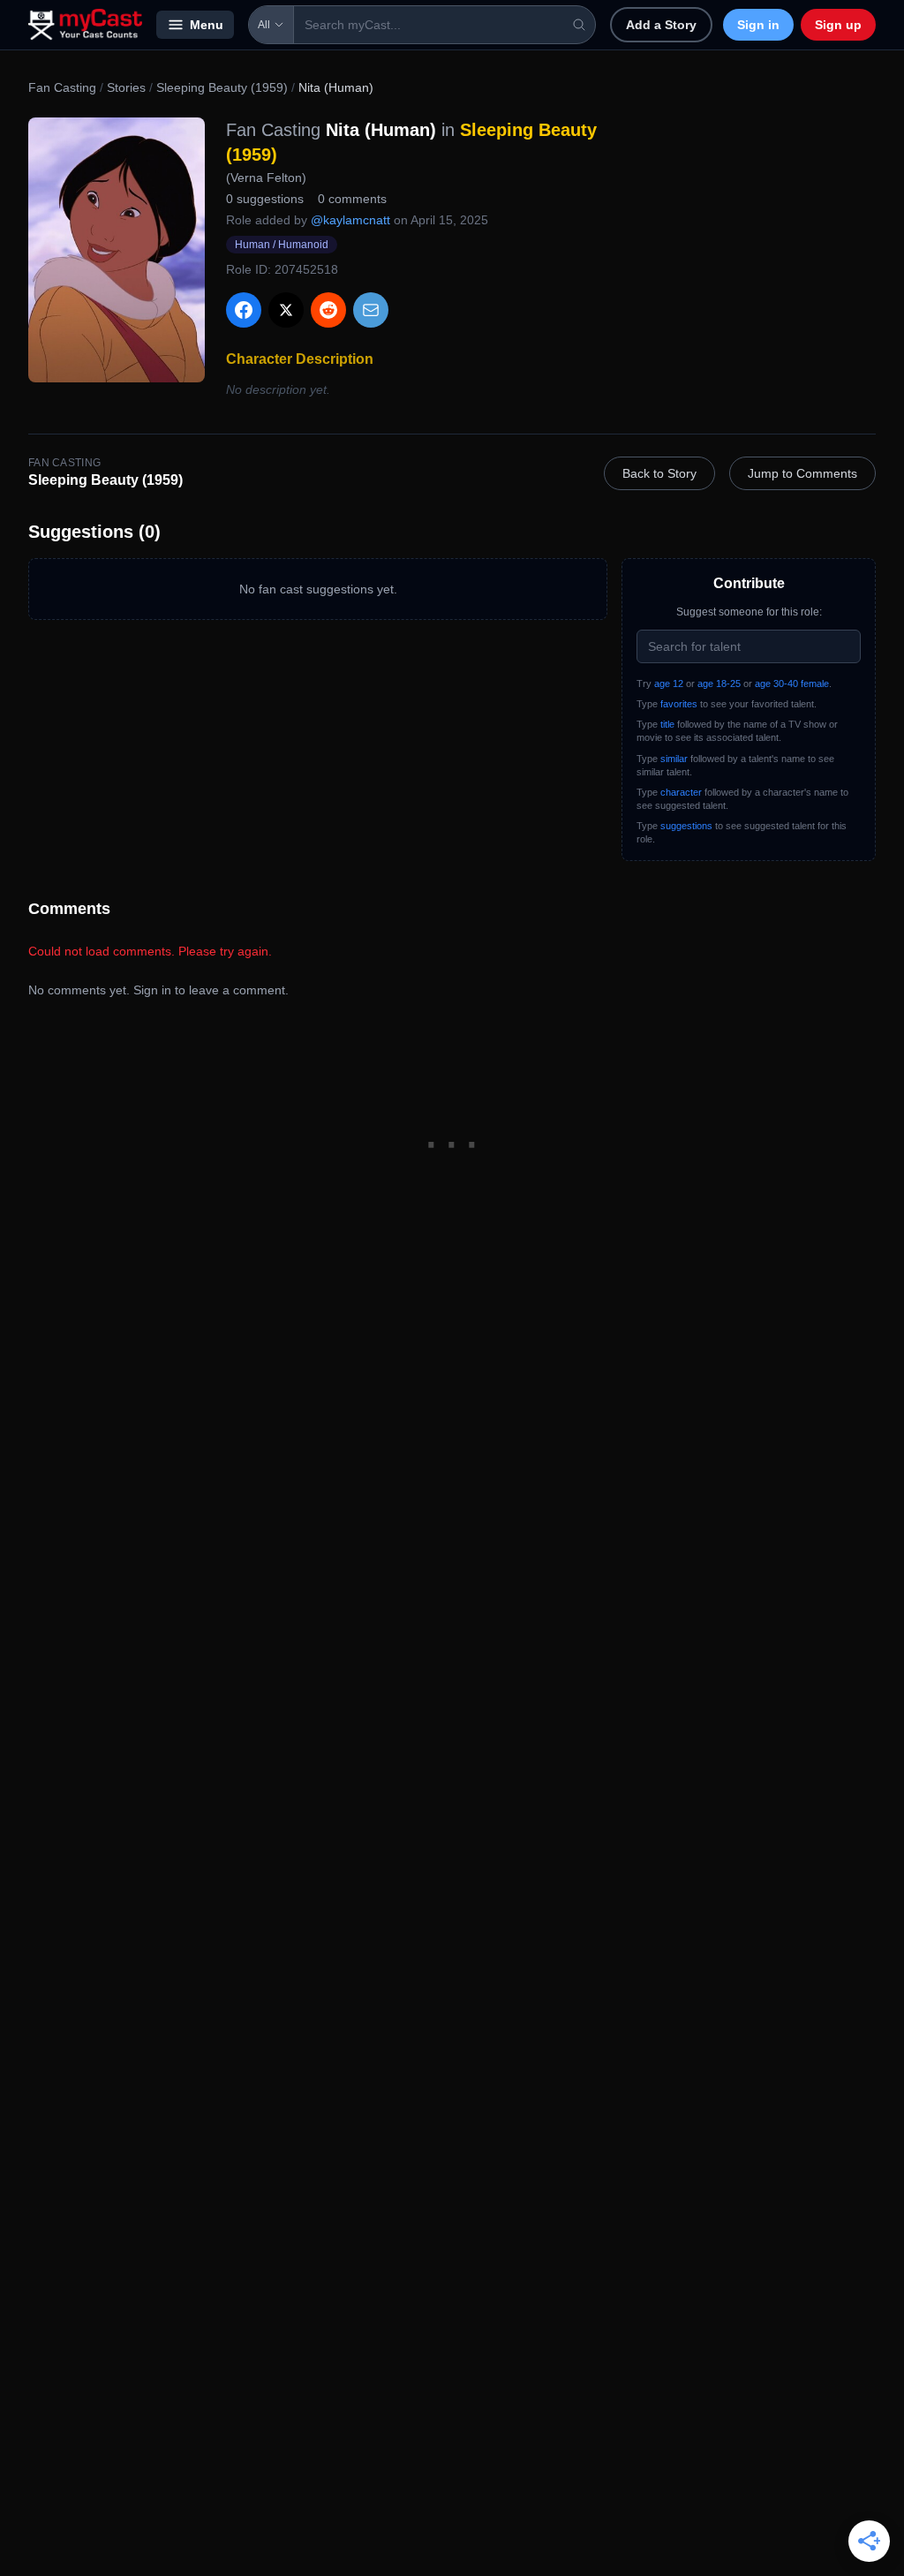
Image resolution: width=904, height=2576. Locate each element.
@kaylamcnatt (350, 220)
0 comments (352, 199)
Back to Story (659, 473)
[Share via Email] (371, 310)
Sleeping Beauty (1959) (222, 87)
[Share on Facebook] (244, 310)
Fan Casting (62, 87)
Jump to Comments (802, 473)
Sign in (758, 25)
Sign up (838, 25)
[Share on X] (286, 310)
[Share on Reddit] (328, 310)
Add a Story (661, 25)
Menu (207, 25)
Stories (126, 87)
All (264, 25)
